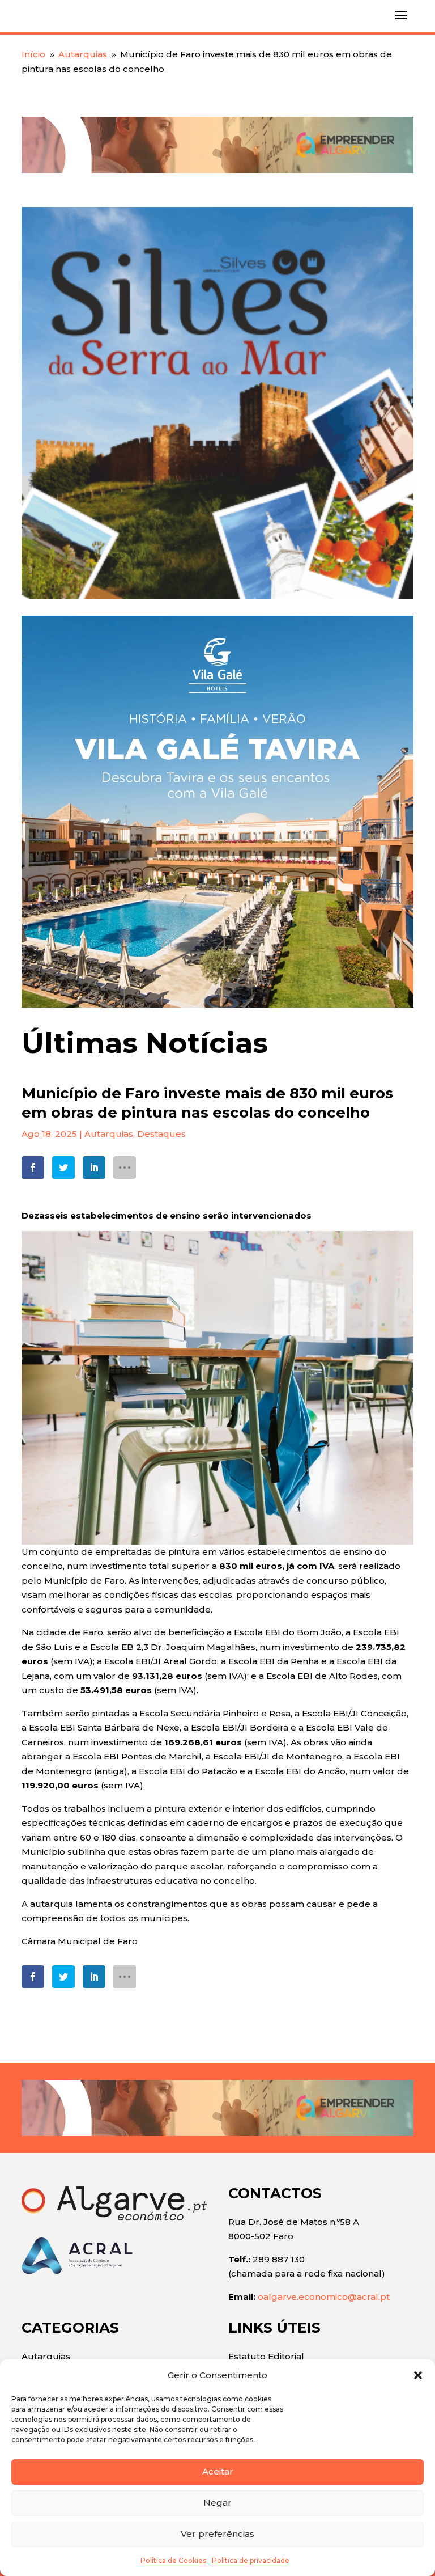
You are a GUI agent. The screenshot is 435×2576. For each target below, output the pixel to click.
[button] (418, 2375)
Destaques (161, 1134)
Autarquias (109, 1134)
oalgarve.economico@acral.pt (324, 2297)
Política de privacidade (251, 2560)
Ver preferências (217, 2534)
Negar (217, 2503)
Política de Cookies (173, 2560)
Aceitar (218, 2471)
